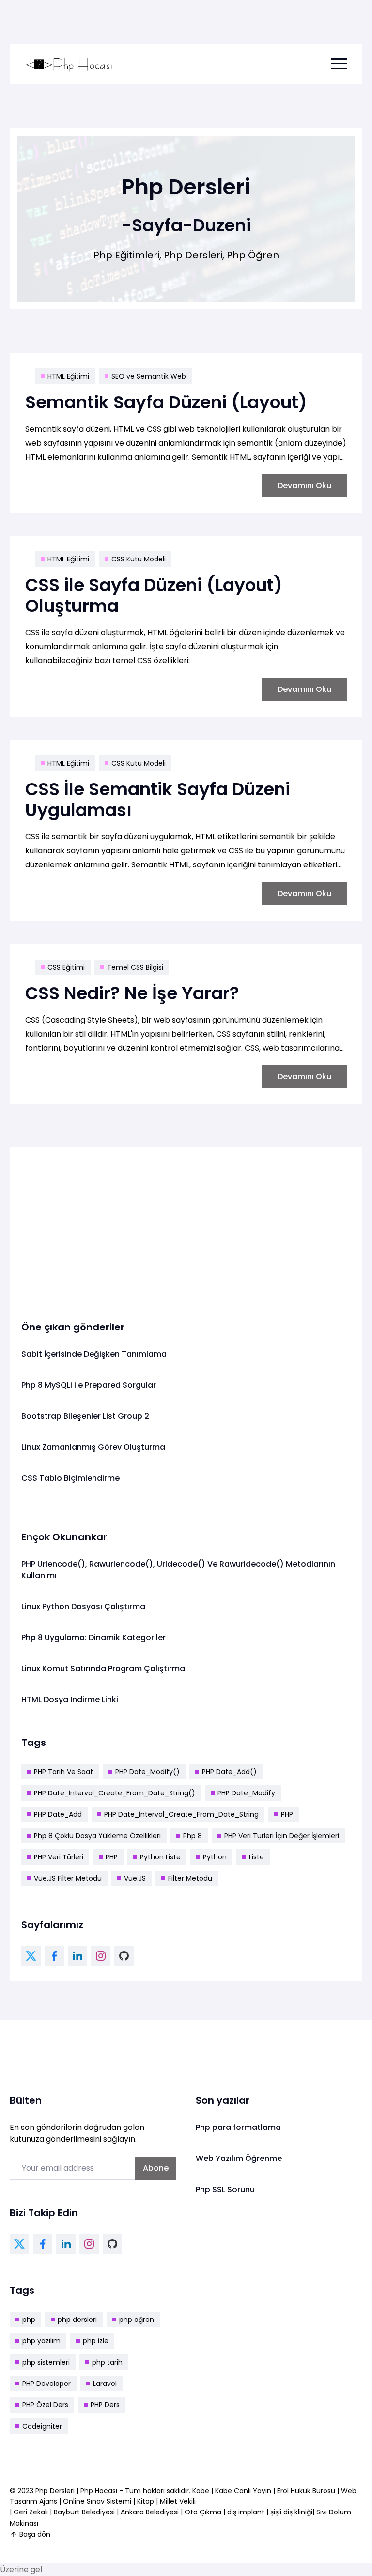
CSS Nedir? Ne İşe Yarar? (132, 993)
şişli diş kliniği (291, 2512)
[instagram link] (101, 1956)
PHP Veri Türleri (59, 1857)
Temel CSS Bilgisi (135, 967)
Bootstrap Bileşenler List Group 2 (85, 1416)
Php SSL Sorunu (225, 2189)
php (29, 2320)
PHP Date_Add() (229, 1772)
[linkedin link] (77, 1956)
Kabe (202, 2491)
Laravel (105, 2384)
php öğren (137, 2320)
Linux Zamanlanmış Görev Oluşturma (93, 1447)
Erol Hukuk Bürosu (307, 2491)
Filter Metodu (190, 1878)
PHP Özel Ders (45, 2405)
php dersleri (77, 2320)
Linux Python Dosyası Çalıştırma (83, 1607)
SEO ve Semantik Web (149, 376)
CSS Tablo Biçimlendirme (70, 1478)
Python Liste (160, 1857)
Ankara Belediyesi (150, 2512)
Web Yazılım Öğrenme (239, 2158)
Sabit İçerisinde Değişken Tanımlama (94, 1354)
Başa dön (35, 2534)
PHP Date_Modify (246, 1793)
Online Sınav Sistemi (97, 2501)
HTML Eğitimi (68, 376)
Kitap (146, 2501)
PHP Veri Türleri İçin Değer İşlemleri (282, 1836)
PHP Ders (105, 2405)
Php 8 (193, 1836)
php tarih (107, 2362)
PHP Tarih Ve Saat (63, 1772)
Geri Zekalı (31, 2512)
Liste (256, 1857)
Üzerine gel (21, 2569)
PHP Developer (46, 2384)
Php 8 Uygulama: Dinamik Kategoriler (93, 1638)
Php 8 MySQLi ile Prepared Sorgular (89, 1385)
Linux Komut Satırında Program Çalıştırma (103, 1669)
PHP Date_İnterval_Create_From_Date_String (181, 1814)
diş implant (246, 2512)
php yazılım (41, 2341)
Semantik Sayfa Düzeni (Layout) (166, 402)
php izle (96, 2341)
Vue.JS (135, 1878)
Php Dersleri (56, 2491)
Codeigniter (42, 2426)
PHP (287, 1814)
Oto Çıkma (203, 2512)
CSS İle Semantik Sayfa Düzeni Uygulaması (158, 800)
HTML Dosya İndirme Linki (70, 1700)
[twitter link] (31, 1956)
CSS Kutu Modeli (139, 559)
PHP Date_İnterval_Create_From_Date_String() (115, 1793)
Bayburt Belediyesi (84, 2512)
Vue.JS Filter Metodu (68, 1878)
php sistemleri (46, 2362)
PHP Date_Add (58, 1814)
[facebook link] (54, 1956)
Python (215, 1857)
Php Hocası (100, 2491)
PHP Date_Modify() (147, 1772)
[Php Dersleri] (69, 64)
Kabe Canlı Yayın (244, 2491)
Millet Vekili (178, 2501)
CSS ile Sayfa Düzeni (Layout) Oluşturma (154, 595)
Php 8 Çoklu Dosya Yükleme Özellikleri (97, 1836)
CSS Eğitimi (66, 967)
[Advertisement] (186, 1226)
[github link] (124, 1956)
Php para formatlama (238, 2127)
